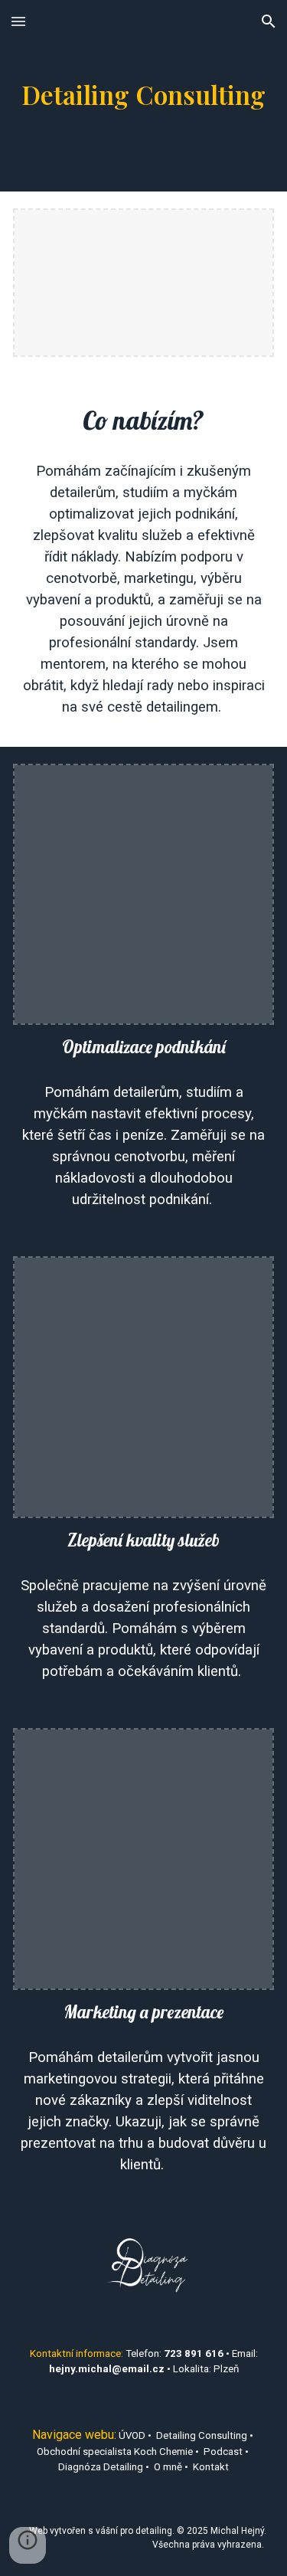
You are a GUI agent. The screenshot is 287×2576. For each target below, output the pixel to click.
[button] (18, 21)
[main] (144, 96)
